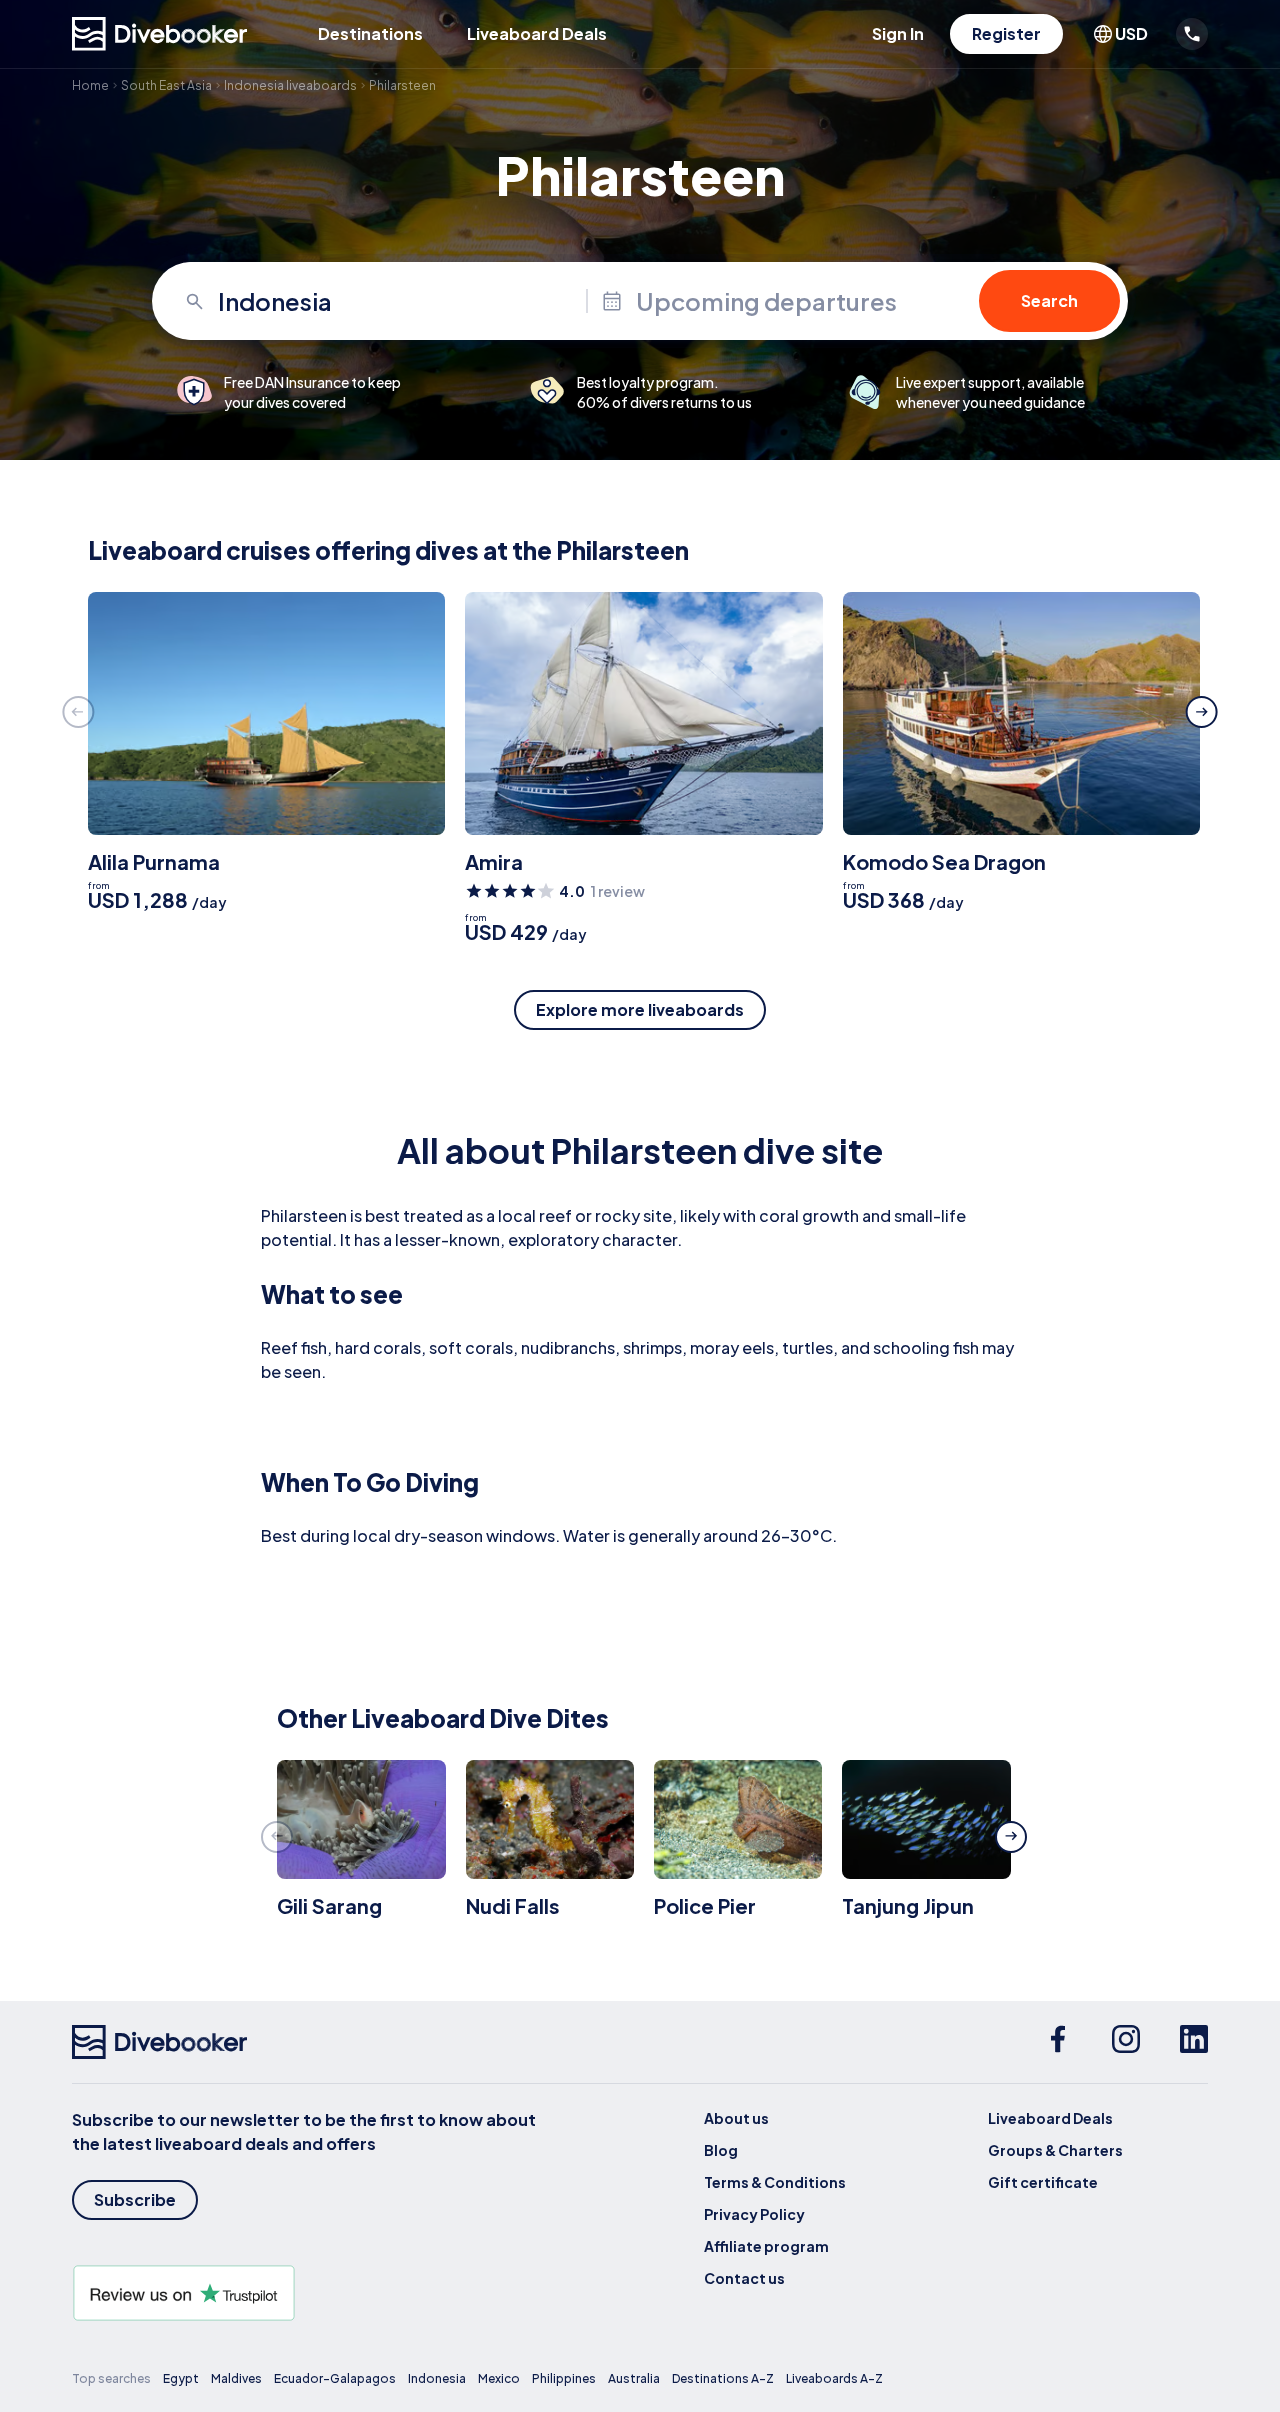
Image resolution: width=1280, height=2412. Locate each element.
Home (90, 85)
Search (1049, 300)
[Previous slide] (78, 712)
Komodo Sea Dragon (944, 861)
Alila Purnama (154, 861)
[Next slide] (1202, 712)
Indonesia (437, 2378)
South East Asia (166, 85)
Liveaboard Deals (537, 33)
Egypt (181, 2378)
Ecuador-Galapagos (335, 2378)
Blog (721, 2150)
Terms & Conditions (775, 2182)
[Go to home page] (160, 34)
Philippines (564, 2378)
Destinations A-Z (723, 2378)
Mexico (499, 2378)
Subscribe (135, 2199)
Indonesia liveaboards (290, 85)
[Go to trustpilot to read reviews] (308, 2293)
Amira (494, 861)
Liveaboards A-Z (834, 2378)
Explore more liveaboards (640, 1009)
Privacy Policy (754, 2214)
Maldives (236, 2378)
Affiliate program (766, 2246)
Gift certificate (1043, 2182)
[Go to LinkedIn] (1194, 2042)
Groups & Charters (1055, 2150)
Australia (634, 2378)
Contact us (744, 2278)
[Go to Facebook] (1058, 2042)
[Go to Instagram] (1126, 2042)
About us (736, 2118)
